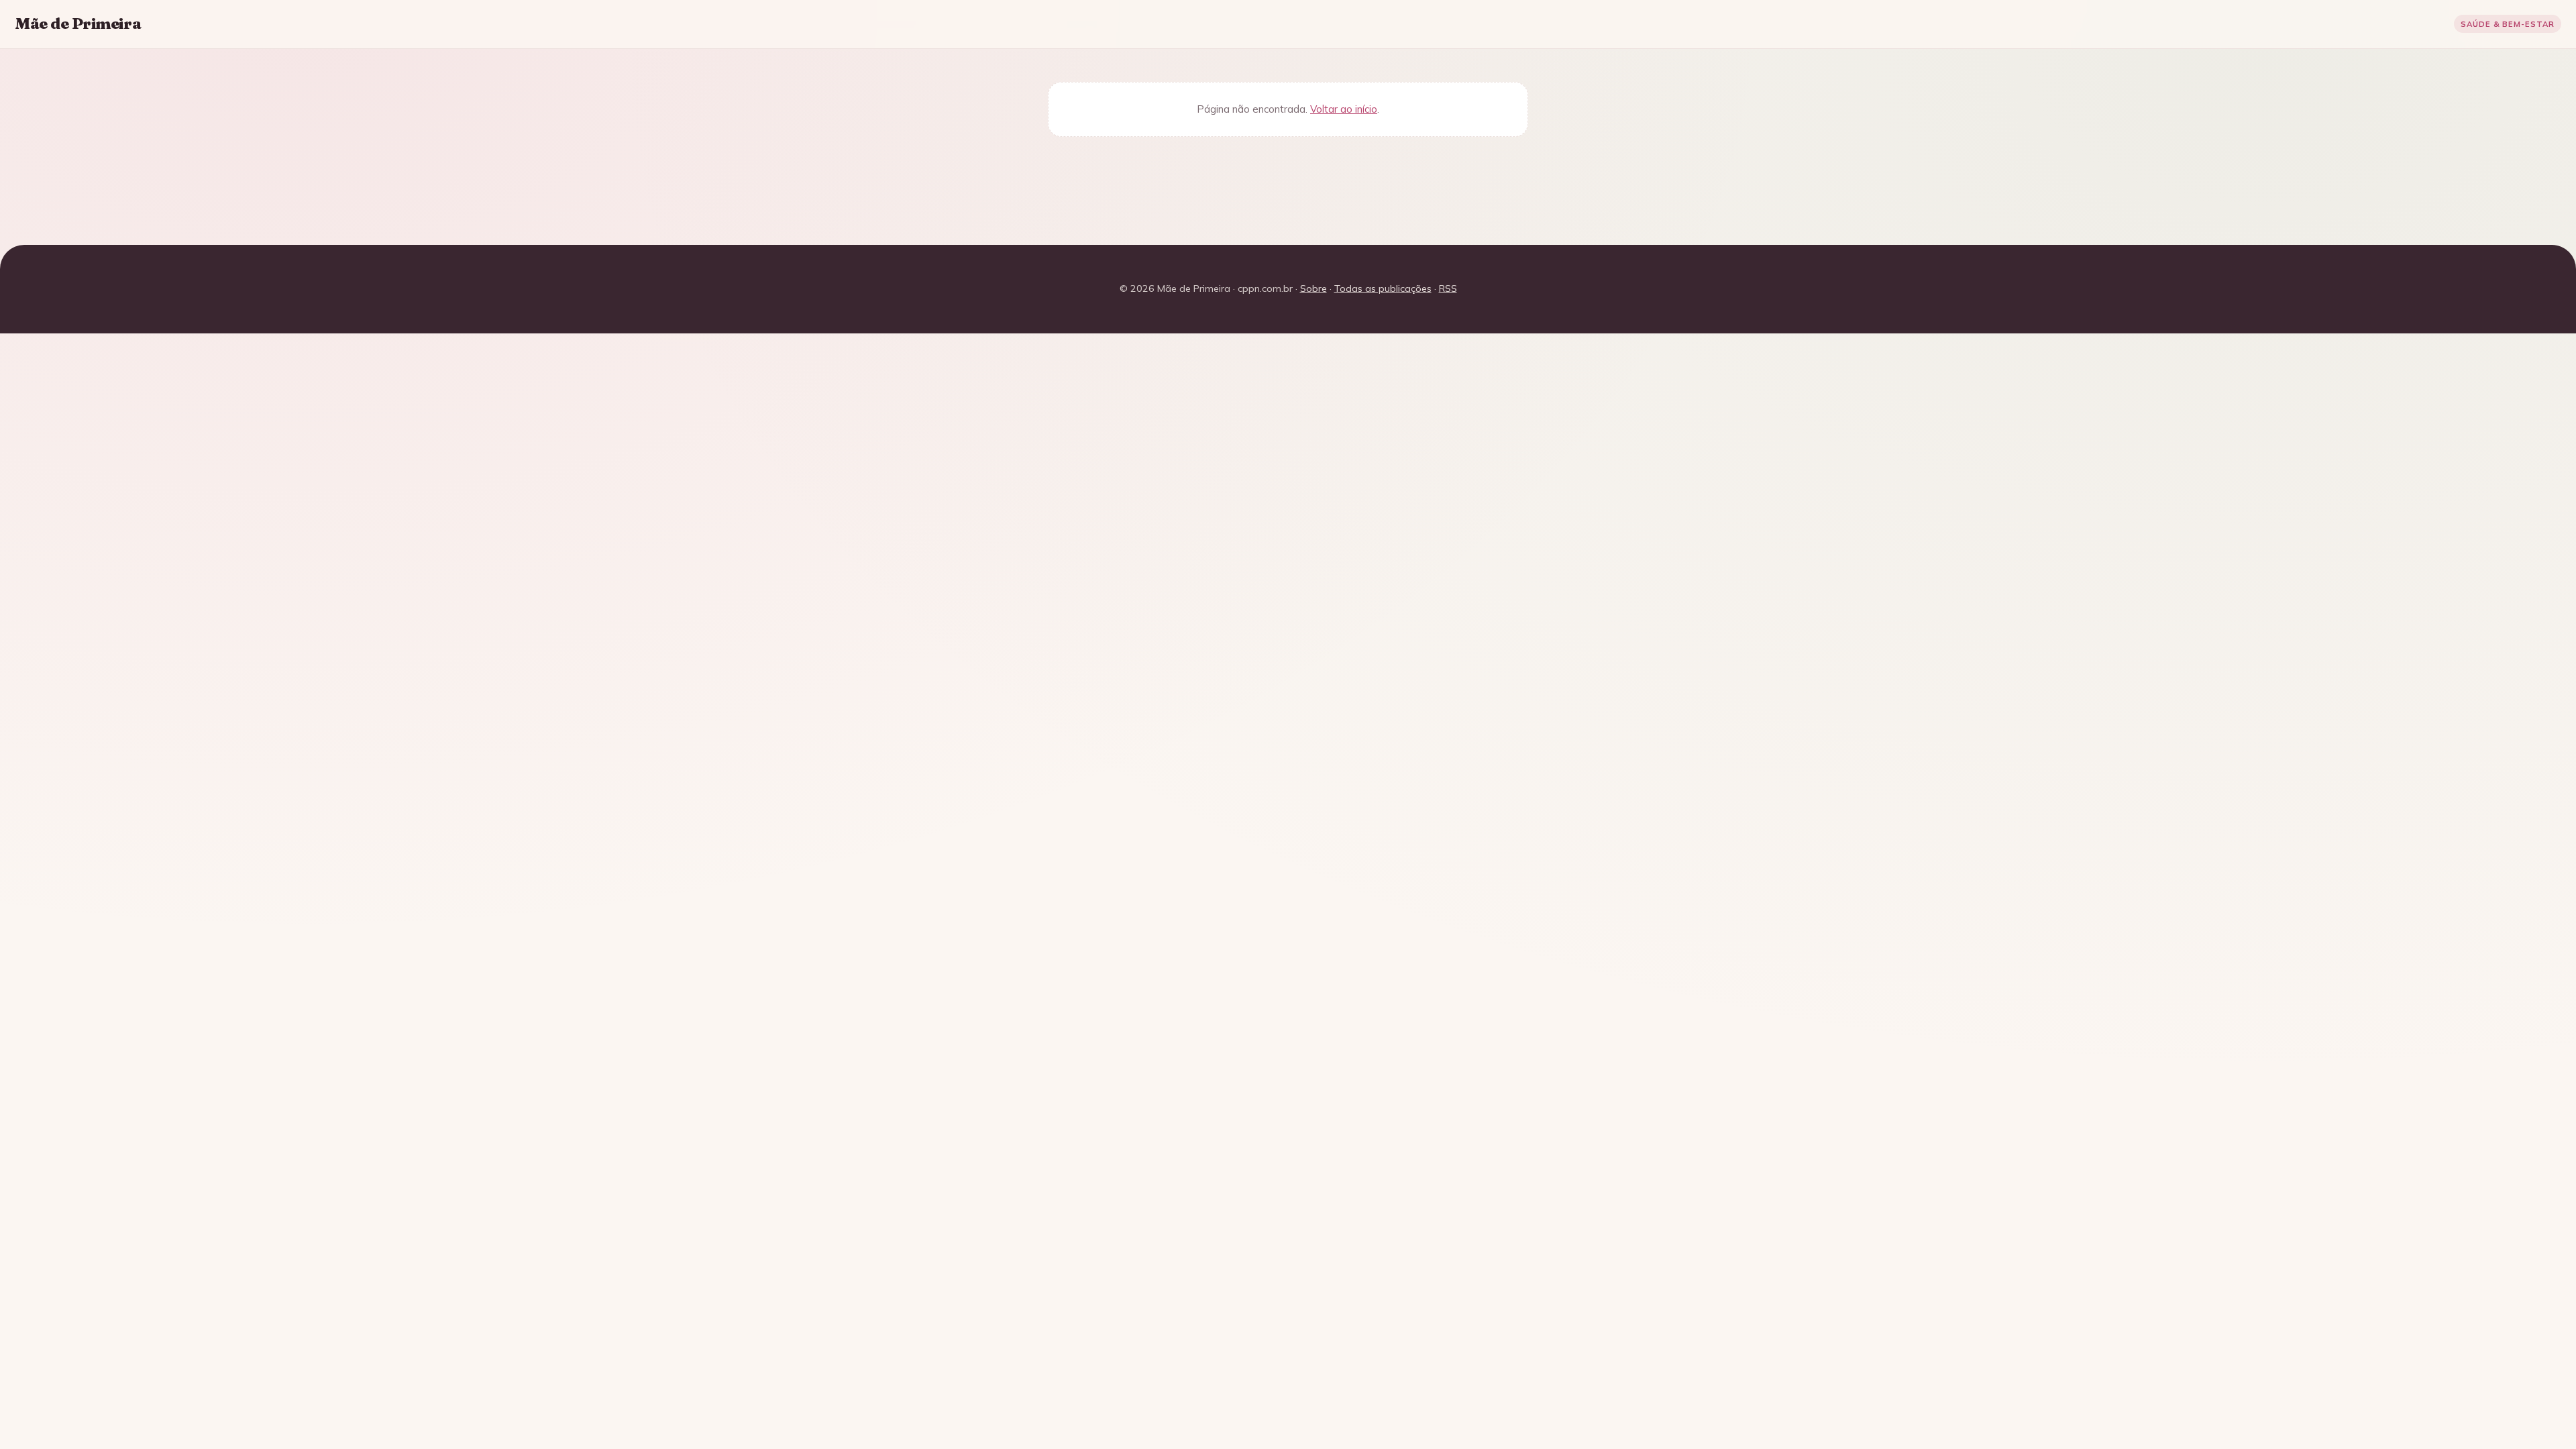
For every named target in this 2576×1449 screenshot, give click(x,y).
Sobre (1313, 288)
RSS (1448, 288)
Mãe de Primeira (78, 23)
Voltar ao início (1344, 109)
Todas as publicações (1383, 288)
